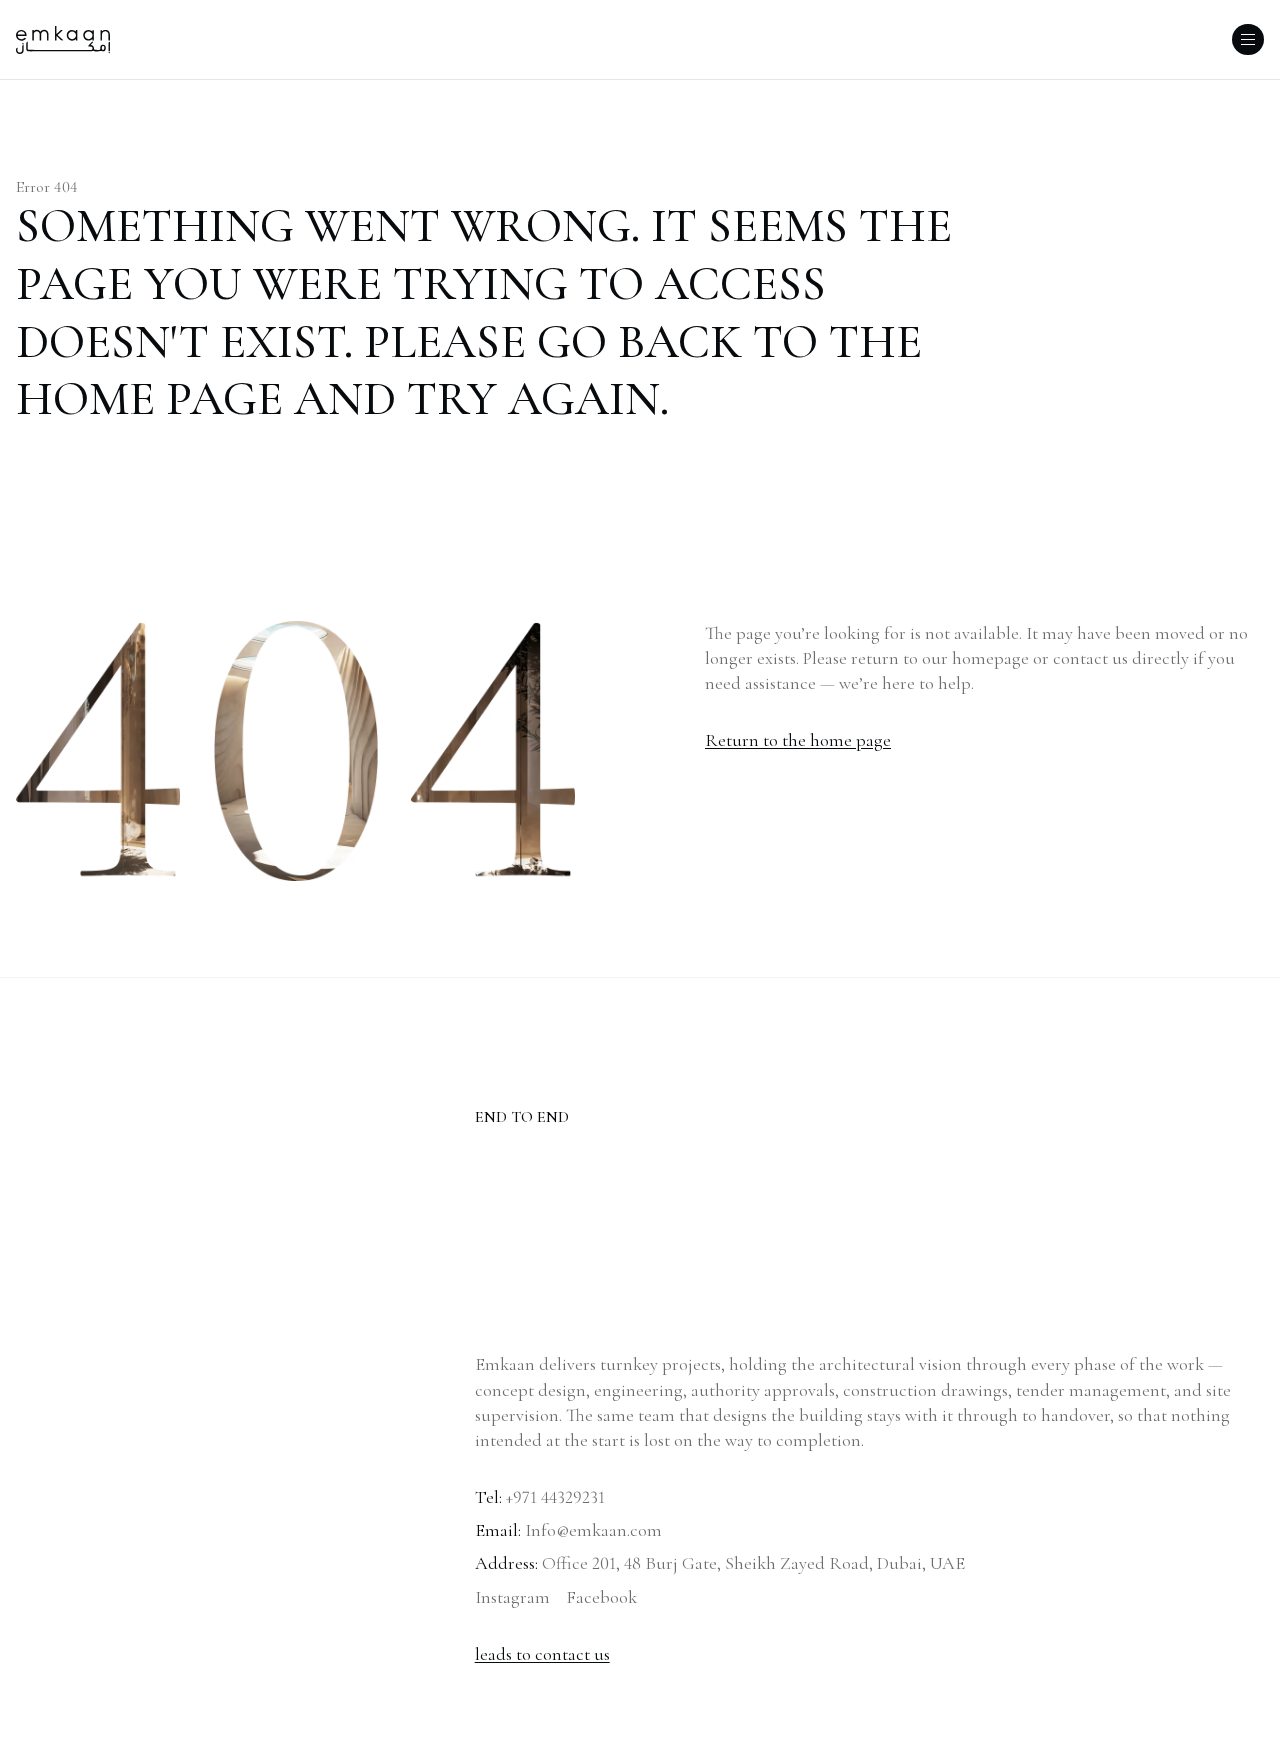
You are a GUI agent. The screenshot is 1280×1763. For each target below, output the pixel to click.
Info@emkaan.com (593, 1530)
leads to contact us (542, 1654)
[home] (63, 40)
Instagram (512, 1597)
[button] (1248, 39)
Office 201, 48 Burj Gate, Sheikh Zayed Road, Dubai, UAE (753, 1563)
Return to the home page (798, 740)
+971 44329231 (555, 1497)
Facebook (601, 1597)
